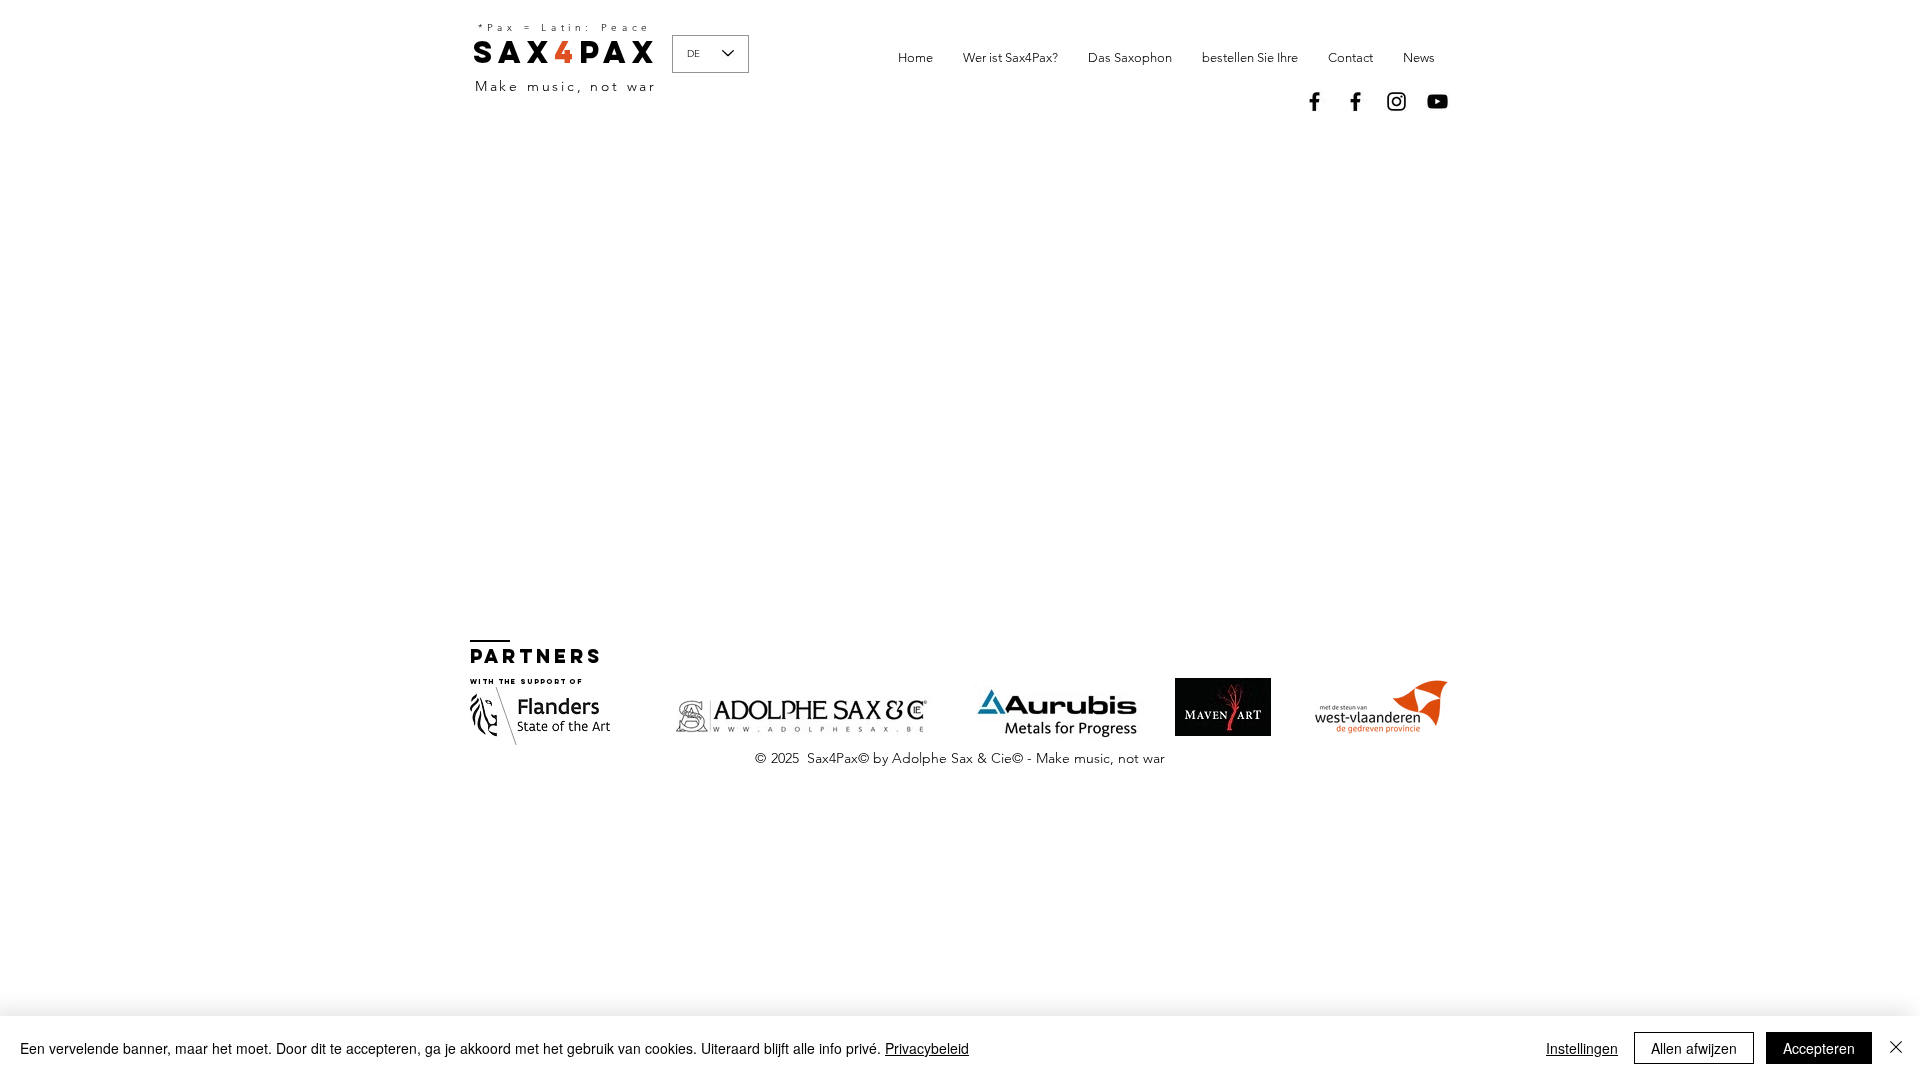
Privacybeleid (927, 1048)
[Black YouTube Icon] (1437, 101)
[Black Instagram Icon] (1396, 101)
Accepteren (1819, 1048)
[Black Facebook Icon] (1314, 101)
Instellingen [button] (1582, 1048)
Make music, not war (566, 86)
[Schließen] (1896, 1048)
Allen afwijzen (1694, 1048)
